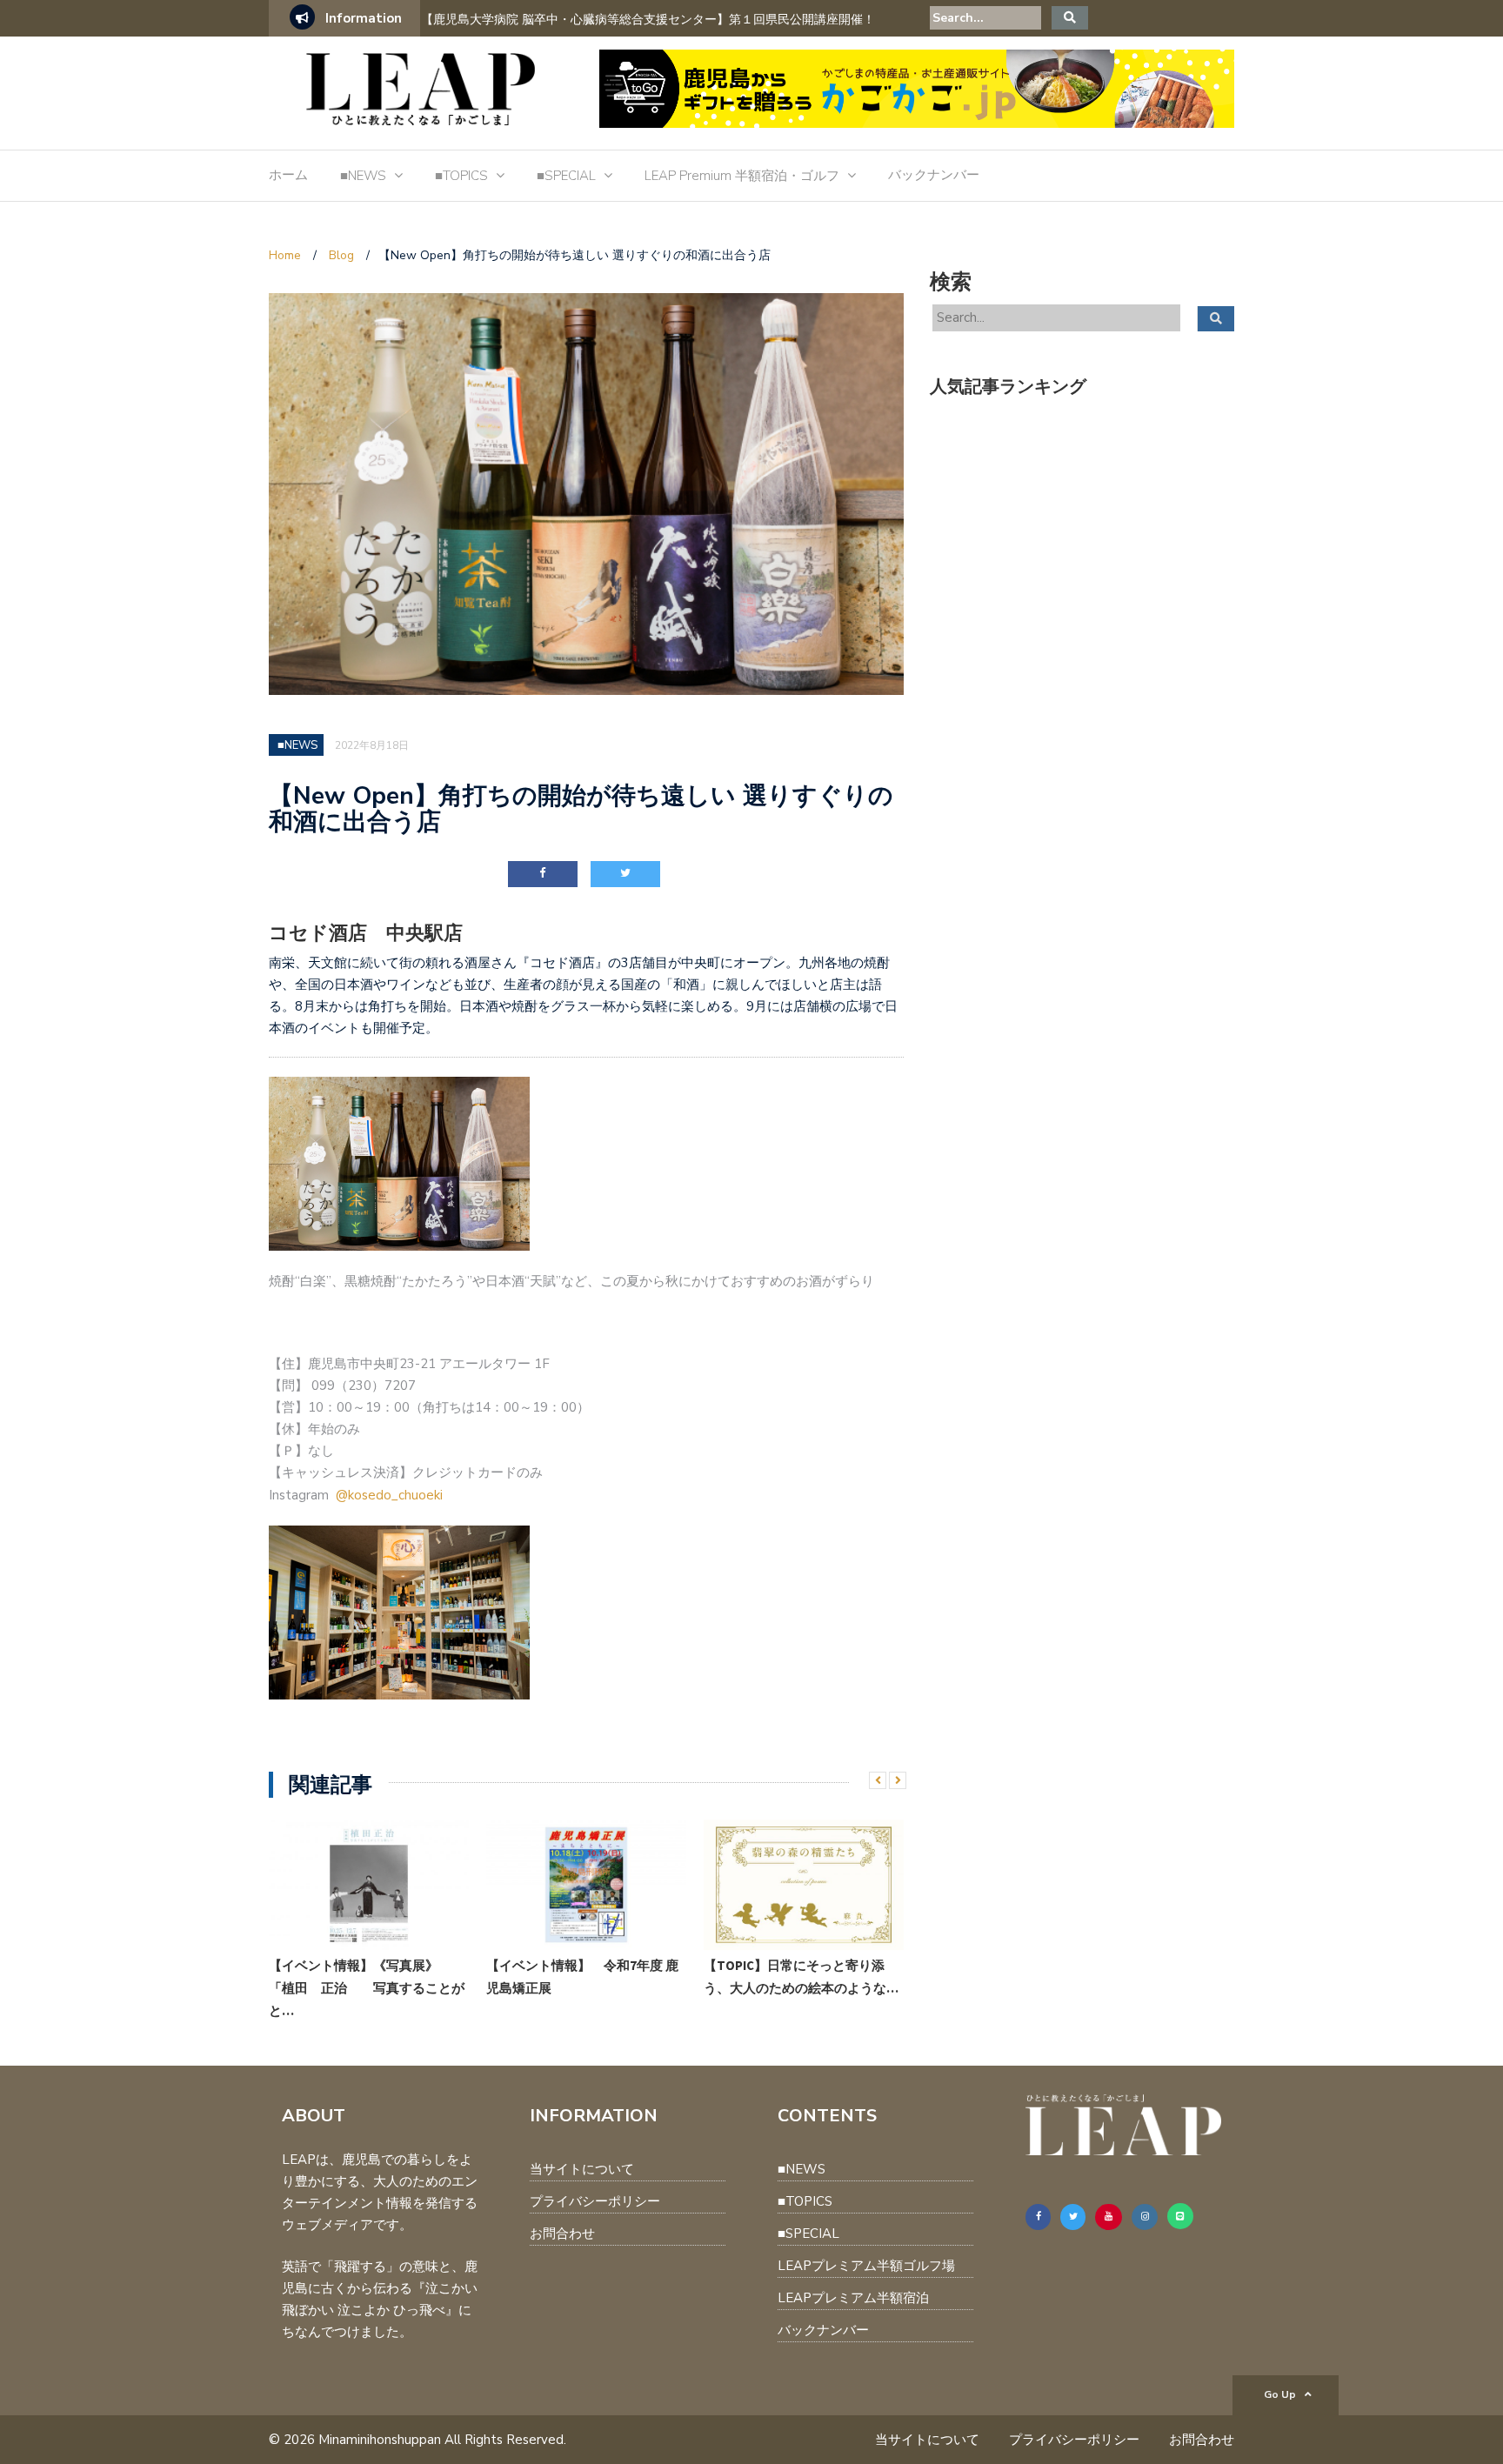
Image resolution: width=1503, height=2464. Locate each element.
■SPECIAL (566, 176)
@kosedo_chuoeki (389, 1495)
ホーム (288, 175)
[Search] (1070, 18)
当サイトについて (582, 2169)
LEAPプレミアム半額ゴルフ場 (866, 2266)
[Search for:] (985, 18)
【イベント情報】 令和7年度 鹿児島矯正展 (582, 1977)
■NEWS (363, 176)
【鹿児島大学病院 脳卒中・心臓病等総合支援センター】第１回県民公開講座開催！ (648, 20)
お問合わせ (562, 2234)
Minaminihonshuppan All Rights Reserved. (442, 2440)
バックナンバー (934, 175)
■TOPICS (461, 176)
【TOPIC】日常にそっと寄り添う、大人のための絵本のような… (801, 1977)
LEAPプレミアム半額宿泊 (853, 2298)
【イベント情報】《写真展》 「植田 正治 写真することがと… (367, 1988)
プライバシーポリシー (595, 2201)
